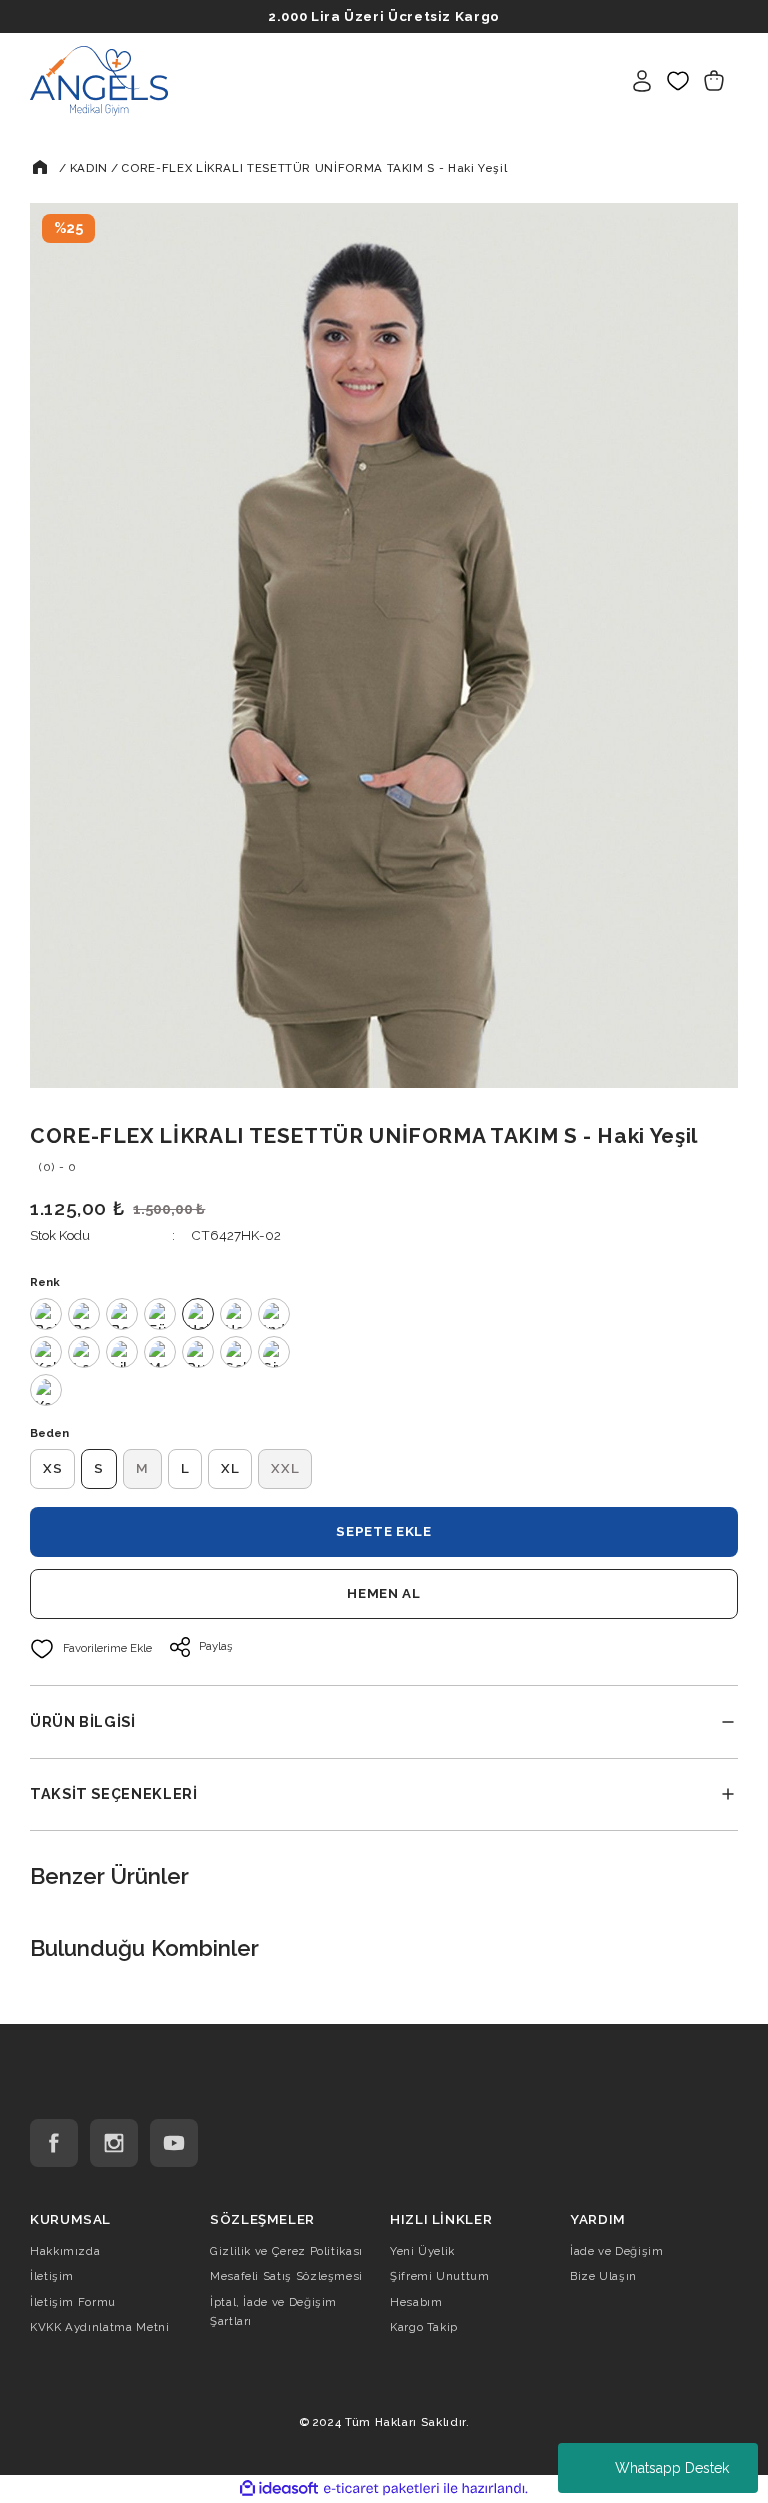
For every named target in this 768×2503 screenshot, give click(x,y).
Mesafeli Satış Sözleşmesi (286, 2276)
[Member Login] (642, 81)
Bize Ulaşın (603, 2276)
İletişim (52, 2276)
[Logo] (99, 80)
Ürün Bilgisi (83, 1721)
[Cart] (714, 81)
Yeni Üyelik (422, 2251)
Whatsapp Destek (672, 2468)
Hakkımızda (65, 2251)
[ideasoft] (279, 2489)
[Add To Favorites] (91, 1649)
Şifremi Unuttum (440, 2276)
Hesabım (416, 2302)
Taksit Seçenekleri (114, 1793)
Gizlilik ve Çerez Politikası (286, 2251)
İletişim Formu (73, 2302)
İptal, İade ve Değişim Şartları (273, 2311)
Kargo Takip (424, 2327)
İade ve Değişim (617, 2251)
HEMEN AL (383, 1593)
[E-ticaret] (381, 2488)
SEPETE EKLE (383, 1531)
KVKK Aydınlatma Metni (99, 2327)
